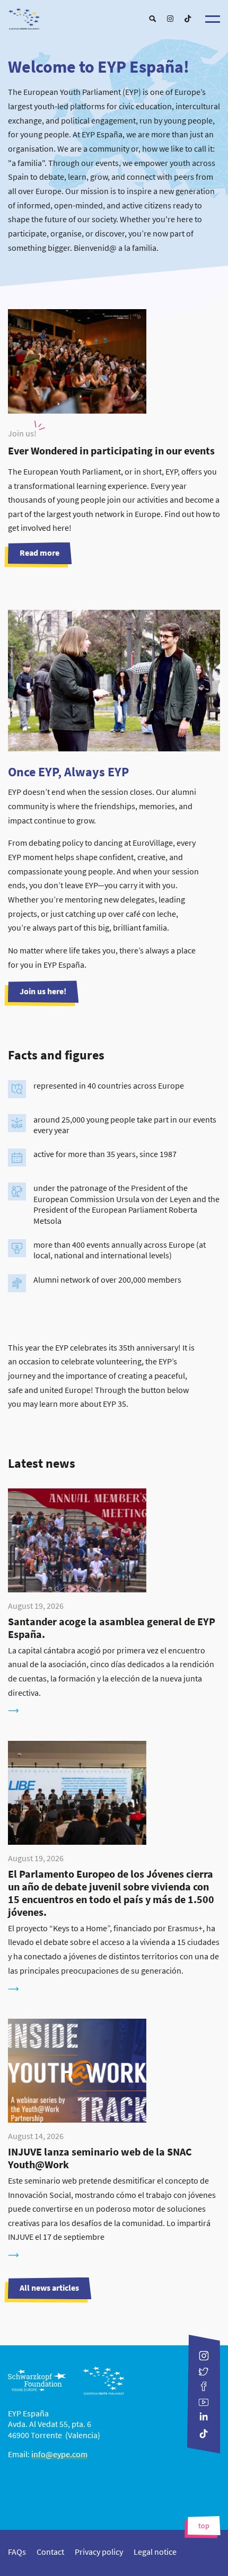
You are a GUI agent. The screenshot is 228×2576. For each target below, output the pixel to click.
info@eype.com (59, 2454)
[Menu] (213, 19)
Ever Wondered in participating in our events (111, 450)
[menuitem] (152, 19)
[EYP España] (114, 16)
